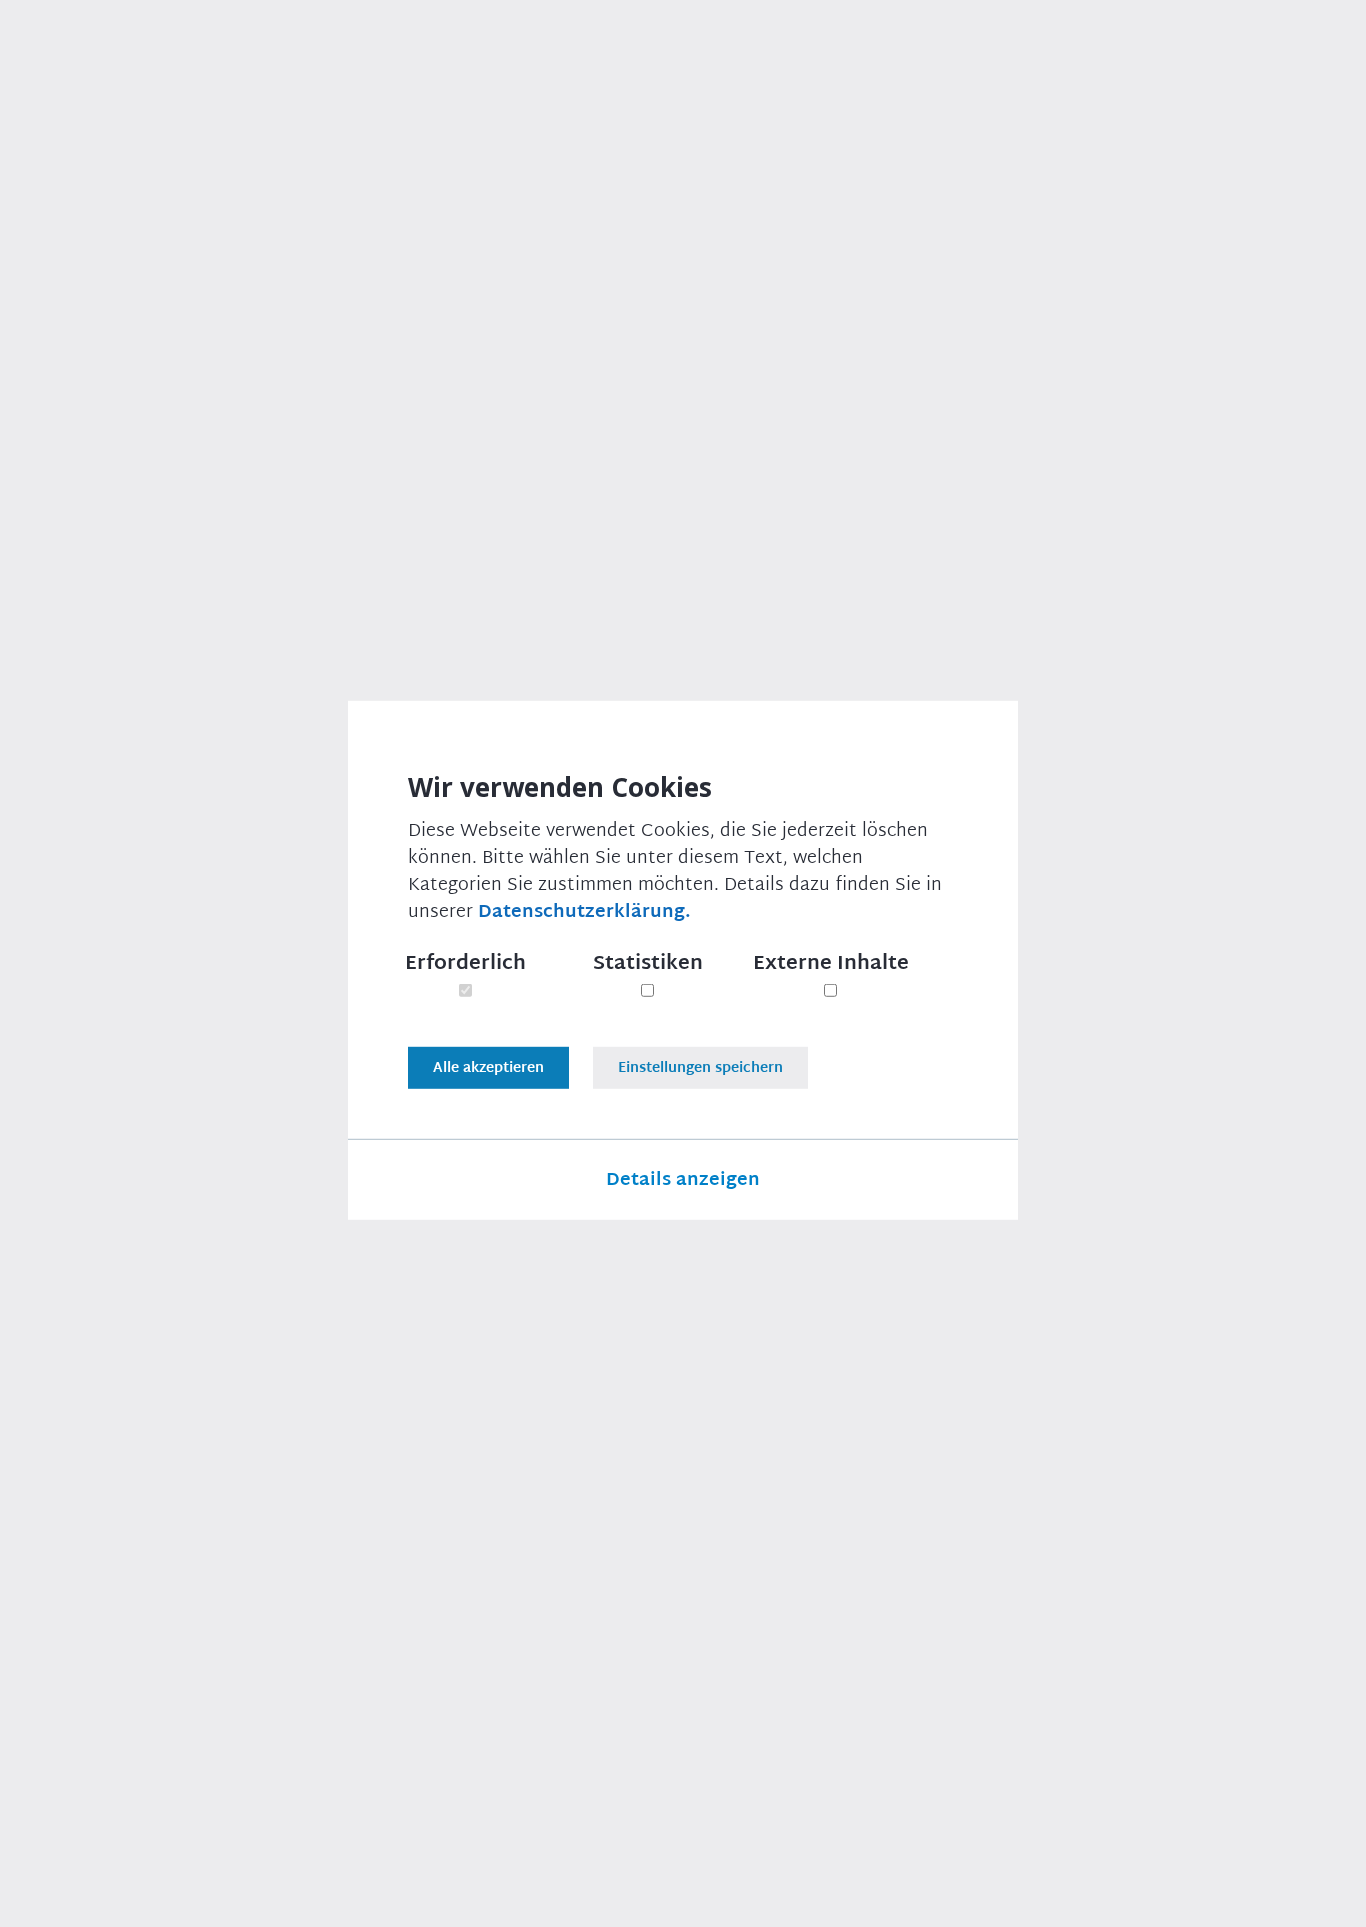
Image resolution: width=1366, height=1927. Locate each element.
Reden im (1064, 1092)
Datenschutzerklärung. (584, 912)
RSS (1260, 1897)
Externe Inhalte (831, 963)
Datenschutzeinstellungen (1046, 1897)
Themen (375, 43)
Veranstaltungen (831, 43)
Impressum (751, 1897)
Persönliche (1073, 1062)
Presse (576, 43)
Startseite (122, 145)
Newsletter (684, 43)
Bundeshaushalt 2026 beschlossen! (1077, 1499)
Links (1193, 1897)
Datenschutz (872, 1897)
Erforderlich (465, 963)
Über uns (479, 43)
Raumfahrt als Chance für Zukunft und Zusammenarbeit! (275, 1513)
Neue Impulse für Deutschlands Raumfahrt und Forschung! (660, 1513)
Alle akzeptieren (488, 1068)
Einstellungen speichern (700, 1068)
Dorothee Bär (342, 145)
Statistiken (648, 963)
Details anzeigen (683, 1180)
